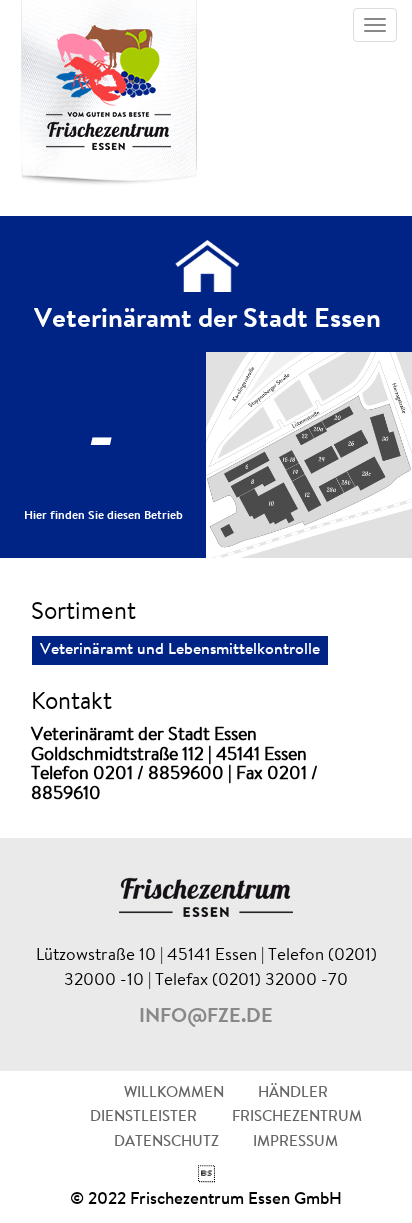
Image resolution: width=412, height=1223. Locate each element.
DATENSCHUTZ (166, 1142)
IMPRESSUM (295, 1142)
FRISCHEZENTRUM (297, 1117)
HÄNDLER (293, 1093)
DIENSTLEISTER (143, 1117)
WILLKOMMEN (174, 1093)
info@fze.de (206, 1017)
